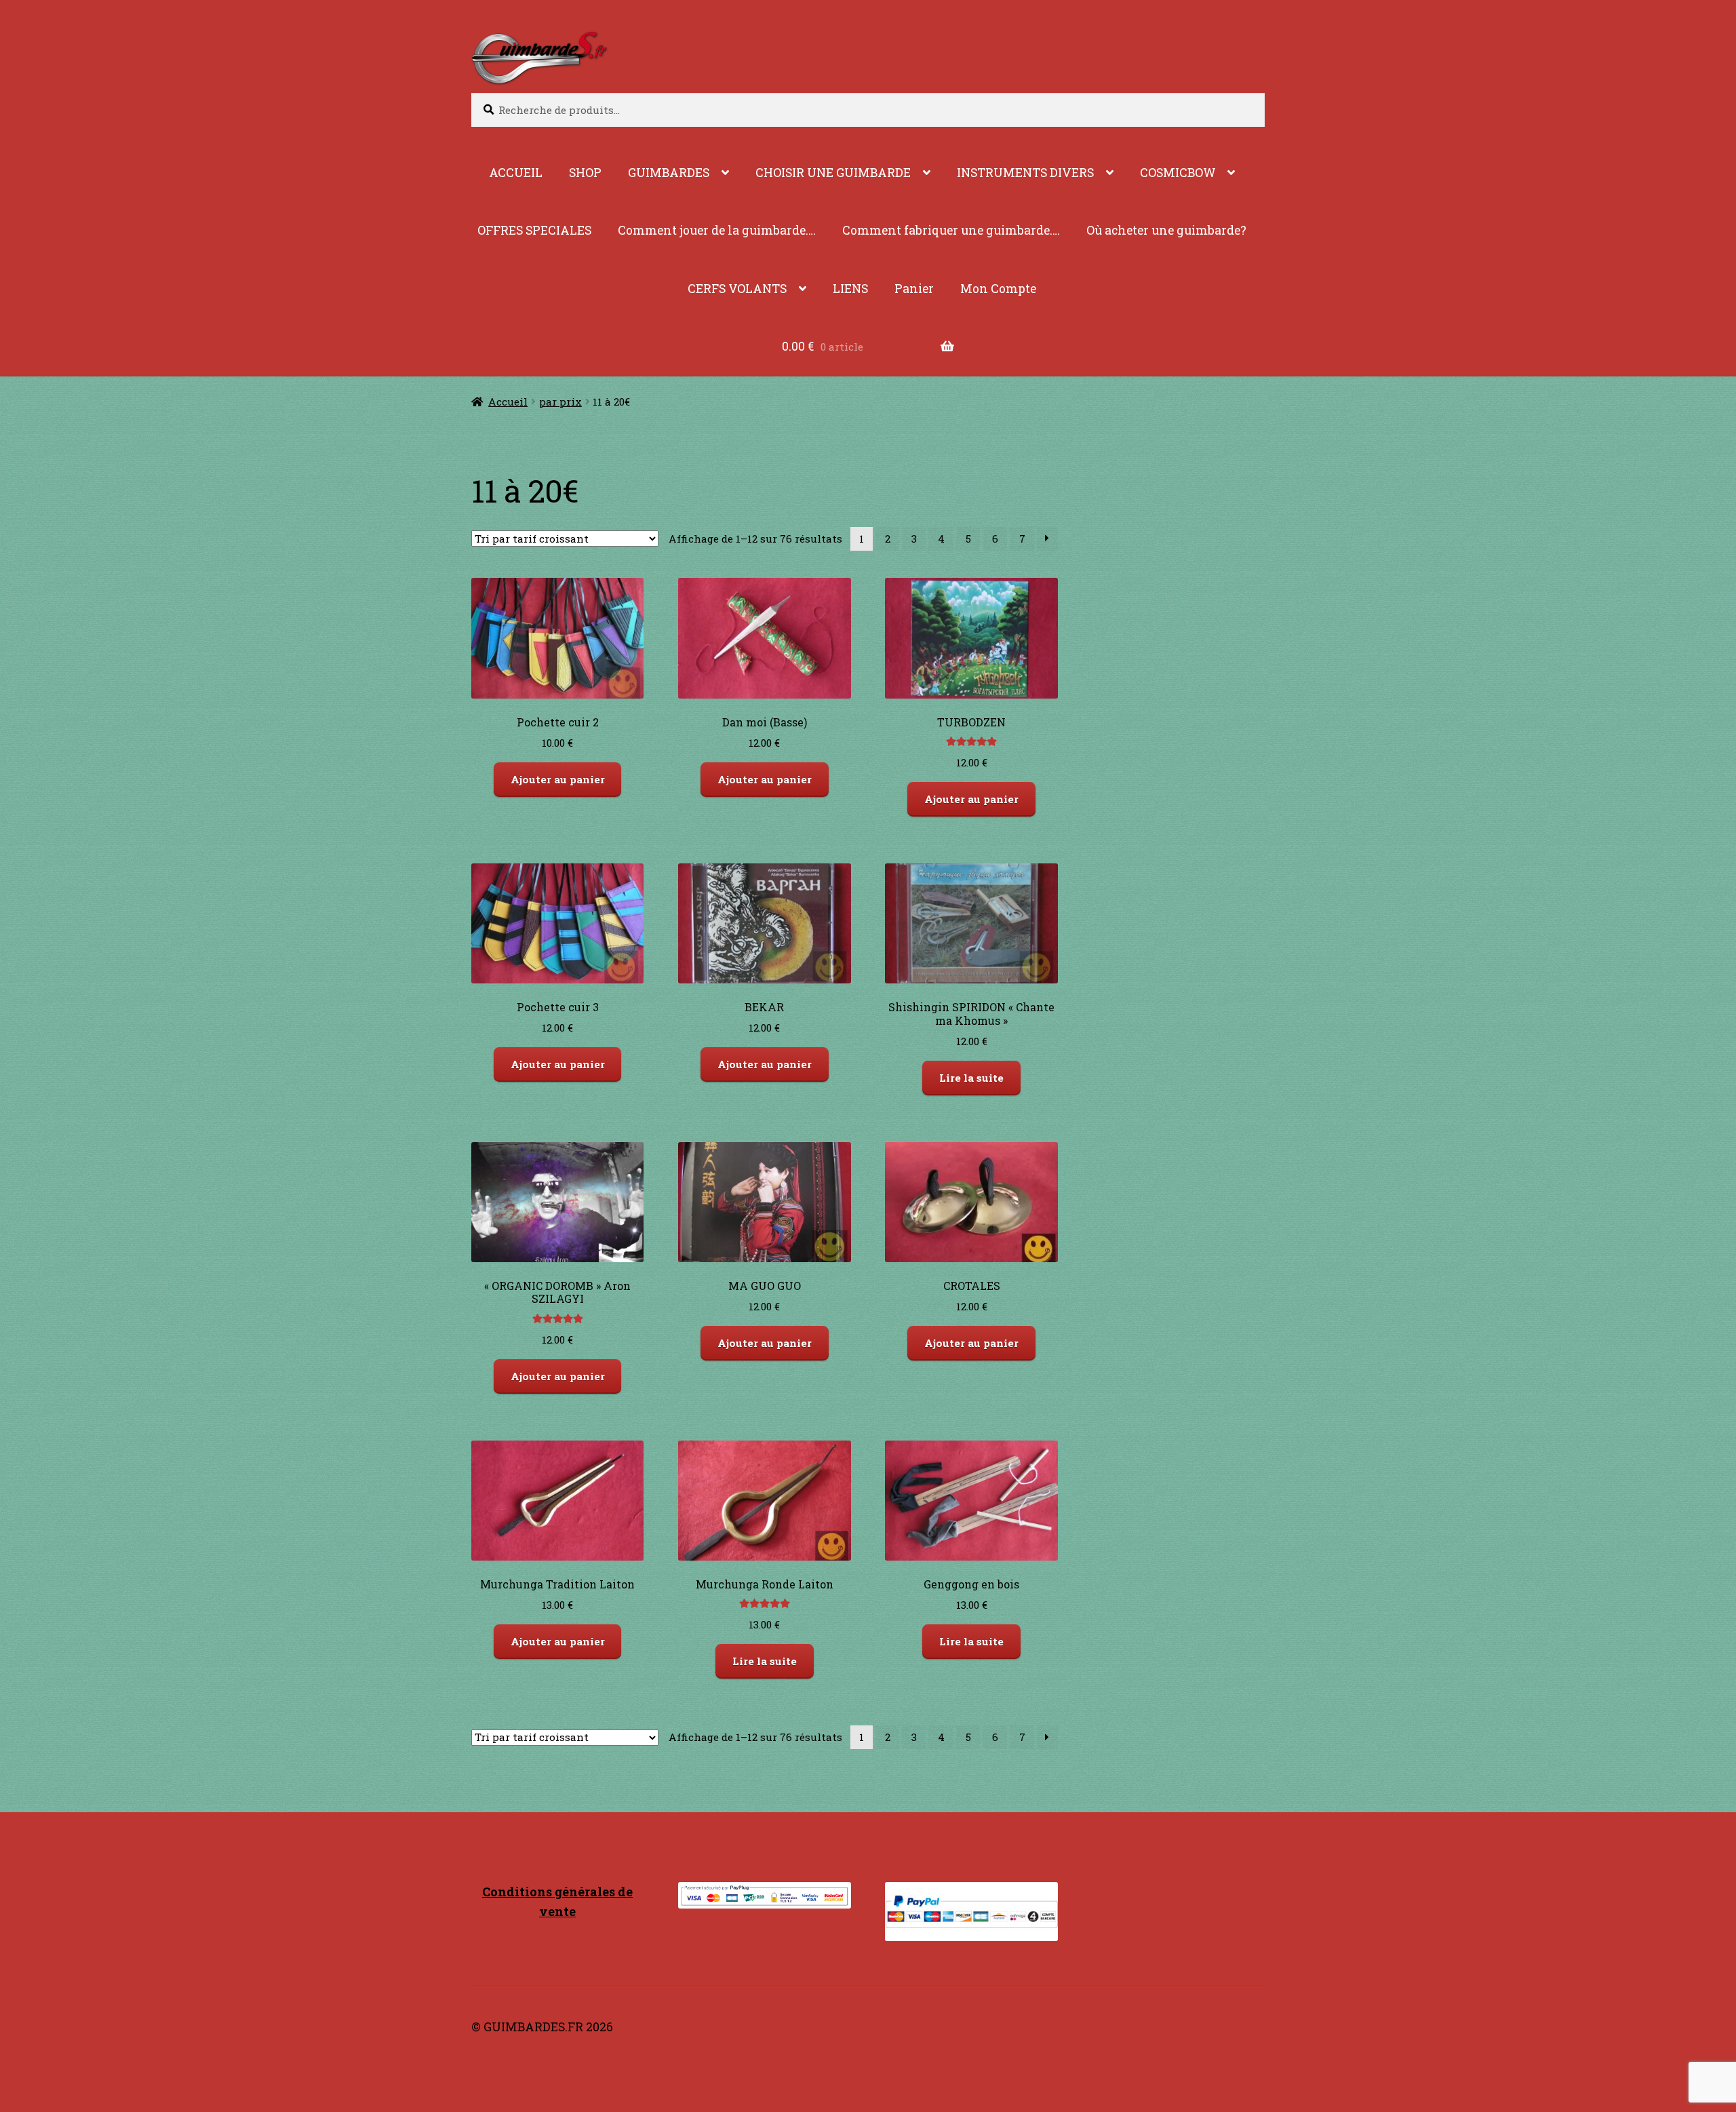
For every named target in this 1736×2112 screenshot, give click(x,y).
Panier (914, 289)
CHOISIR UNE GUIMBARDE (833, 173)
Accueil (508, 402)
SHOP (585, 173)
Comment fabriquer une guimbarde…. (951, 230)
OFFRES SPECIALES (534, 230)
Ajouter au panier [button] (558, 779)
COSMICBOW (1178, 173)
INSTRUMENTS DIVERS (1025, 173)
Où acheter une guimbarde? (1166, 230)
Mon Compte (998, 289)
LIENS (850, 289)
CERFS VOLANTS (737, 289)
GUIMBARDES (669, 173)
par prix (560, 402)
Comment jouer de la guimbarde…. (717, 230)
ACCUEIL (516, 173)
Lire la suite (971, 1078)
